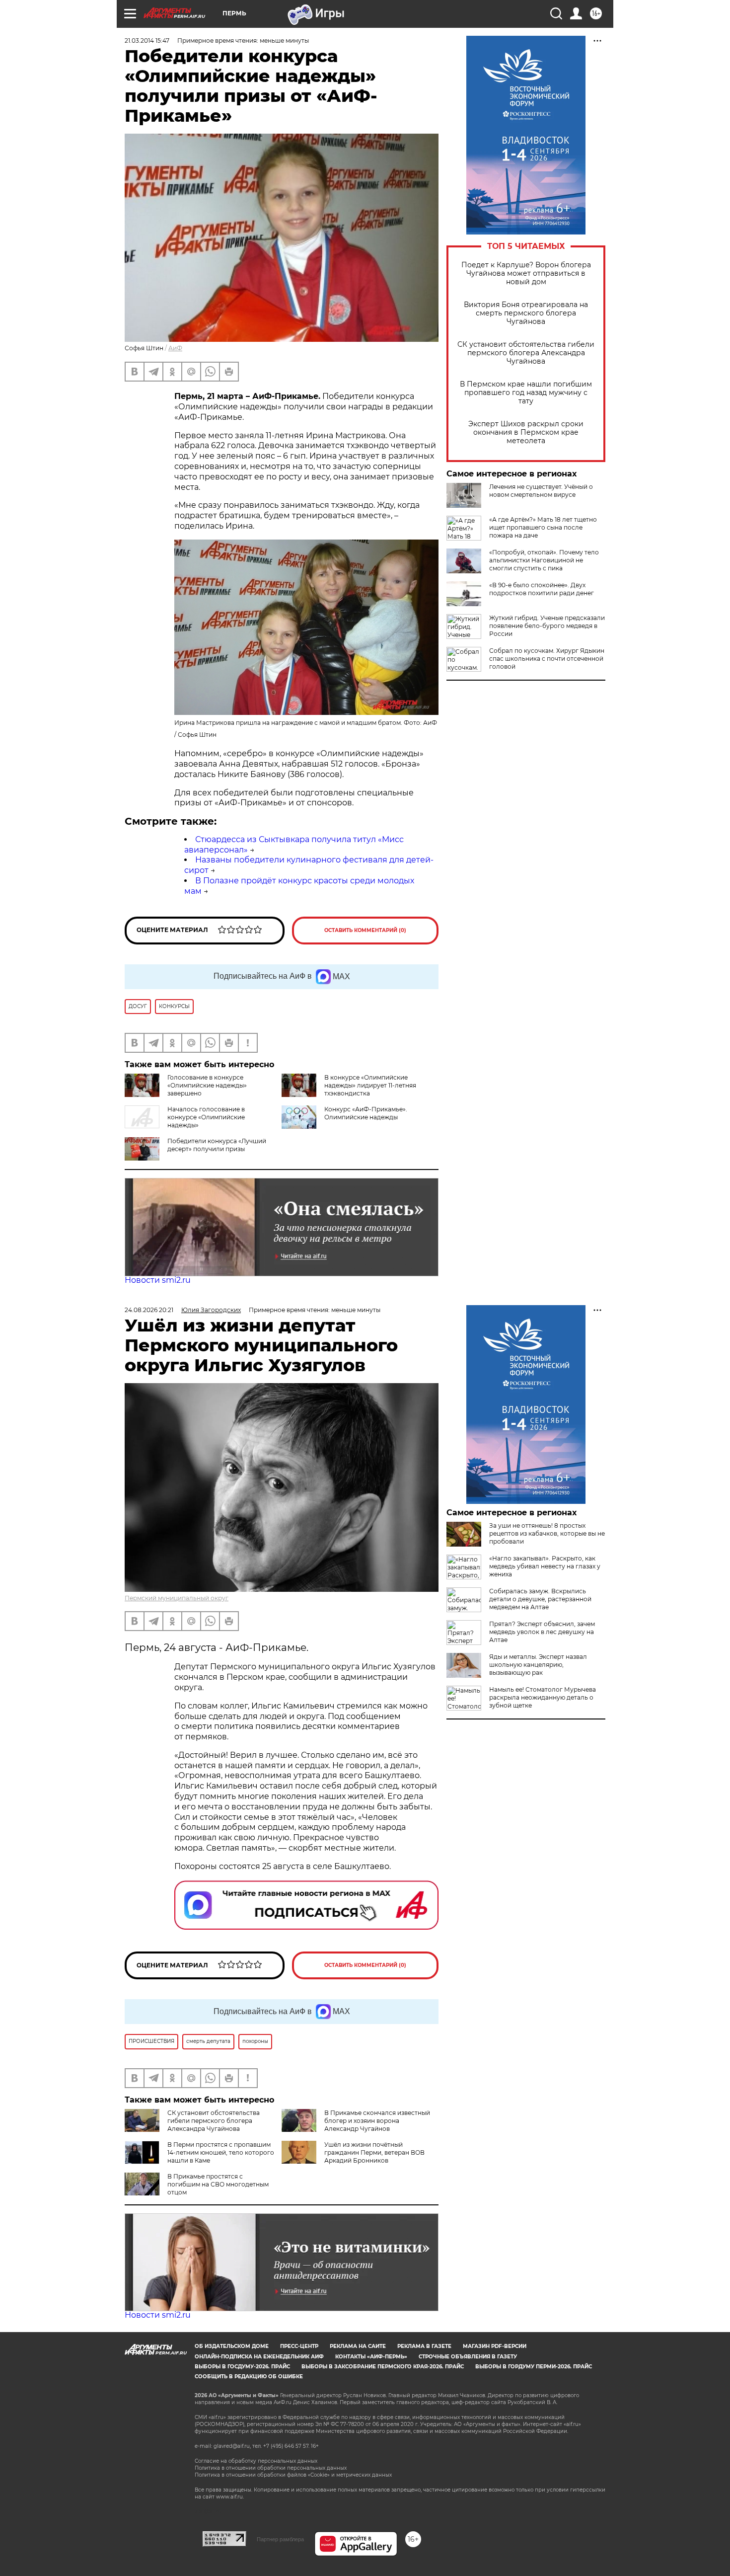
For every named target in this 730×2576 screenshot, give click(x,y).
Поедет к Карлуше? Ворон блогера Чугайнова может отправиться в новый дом (526, 273)
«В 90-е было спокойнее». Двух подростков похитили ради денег (542, 589)
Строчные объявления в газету (468, 2357)
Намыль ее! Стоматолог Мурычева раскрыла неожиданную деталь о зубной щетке (543, 1697)
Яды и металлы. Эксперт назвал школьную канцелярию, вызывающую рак (538, 1665)
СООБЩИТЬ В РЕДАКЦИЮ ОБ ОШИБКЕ (249, 2377)
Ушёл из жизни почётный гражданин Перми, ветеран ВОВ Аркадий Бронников (374, 2152)
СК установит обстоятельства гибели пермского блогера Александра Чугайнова (526, 353)
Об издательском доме (232, 2346)
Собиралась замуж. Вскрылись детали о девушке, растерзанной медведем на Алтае (540, 1599)
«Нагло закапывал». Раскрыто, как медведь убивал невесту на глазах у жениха (545, 1566)
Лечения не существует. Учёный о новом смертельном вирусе (541, 491)
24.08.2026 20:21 (149, 1310)
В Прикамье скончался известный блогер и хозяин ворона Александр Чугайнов (377, 2121)
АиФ (175, 348)
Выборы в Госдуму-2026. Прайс (242, 2367)
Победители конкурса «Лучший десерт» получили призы (217, 1145)
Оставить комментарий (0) (365, 930)
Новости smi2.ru (158, 1280)
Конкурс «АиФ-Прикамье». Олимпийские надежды (366, 1113)
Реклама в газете (424, 2346)
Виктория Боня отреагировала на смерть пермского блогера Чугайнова (526, 313)
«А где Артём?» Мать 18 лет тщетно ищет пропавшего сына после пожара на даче (543, 527)
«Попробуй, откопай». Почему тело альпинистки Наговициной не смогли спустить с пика (544, 560)
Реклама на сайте (358, 2346)
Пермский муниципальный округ (177, 1598)
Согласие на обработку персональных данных (256, 2461)
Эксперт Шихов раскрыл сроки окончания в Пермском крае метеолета (526, 432)
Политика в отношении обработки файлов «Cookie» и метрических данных (293, 2475)
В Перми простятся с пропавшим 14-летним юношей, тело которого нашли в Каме (221, 2152)
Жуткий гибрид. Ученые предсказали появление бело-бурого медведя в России (547, 626)
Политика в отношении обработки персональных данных (271, 2468)
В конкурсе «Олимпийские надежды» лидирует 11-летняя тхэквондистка (370, 1085)
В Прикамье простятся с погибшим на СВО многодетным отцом (218, 2184)
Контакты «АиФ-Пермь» (371, 2357)
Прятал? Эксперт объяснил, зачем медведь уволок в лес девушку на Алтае (542, 1632)
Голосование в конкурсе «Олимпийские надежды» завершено (207, 1085)
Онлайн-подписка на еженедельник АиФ (259, 2357)
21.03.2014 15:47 (147, 40)
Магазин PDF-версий (495, 2346)
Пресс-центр (299, 2346)
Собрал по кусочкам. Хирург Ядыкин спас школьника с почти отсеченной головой (547, 659)
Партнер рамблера (280, 2539)
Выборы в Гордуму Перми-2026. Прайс (534, 2367)
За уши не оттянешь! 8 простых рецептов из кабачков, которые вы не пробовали (547, 1533)
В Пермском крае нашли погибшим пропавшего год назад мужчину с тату (526, 393)
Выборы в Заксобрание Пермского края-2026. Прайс (383, 2367)
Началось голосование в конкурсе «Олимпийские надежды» (206, 1117)
